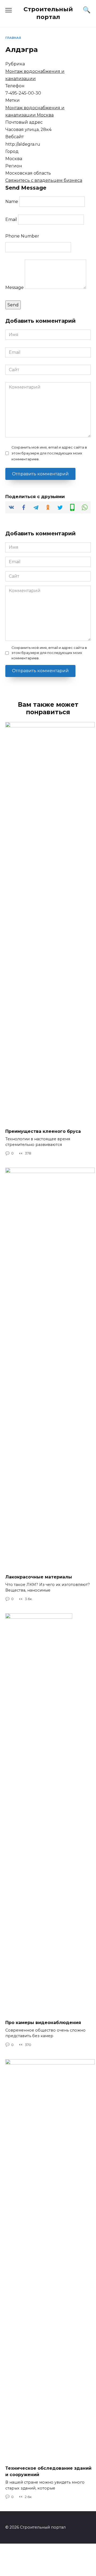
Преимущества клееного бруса (43, 1131)
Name (12, 202)
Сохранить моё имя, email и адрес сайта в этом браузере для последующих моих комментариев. (49, 453)
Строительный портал (48, 13)
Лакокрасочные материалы (39, 1577)
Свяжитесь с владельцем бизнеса (44, 180)
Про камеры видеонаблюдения (43, 2022)
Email (11, 219)
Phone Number (22, 236)
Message (15, 287)
